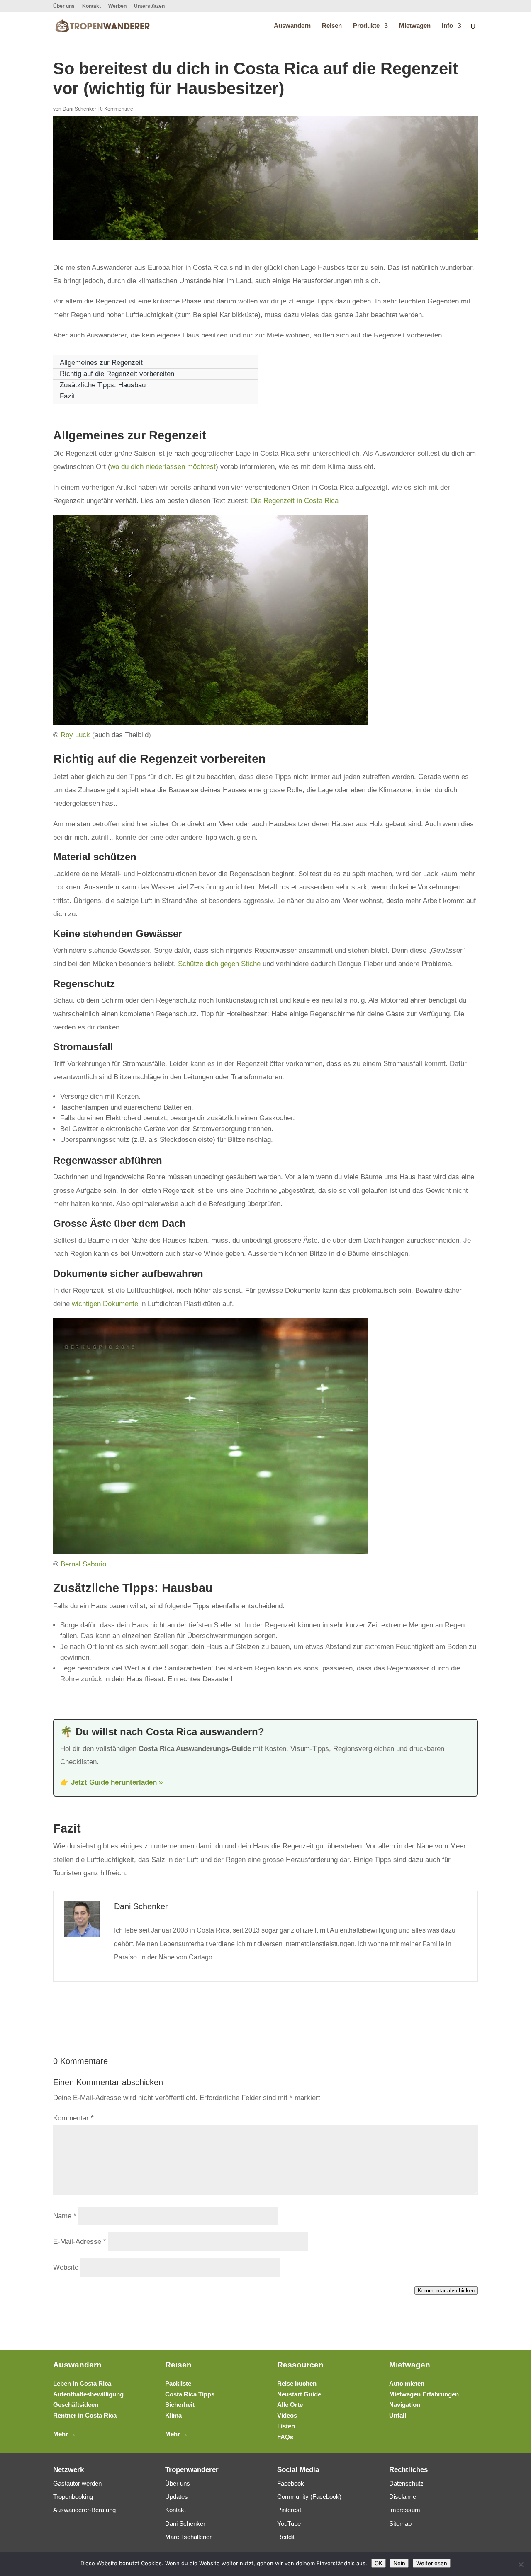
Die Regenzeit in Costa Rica (295, 501)
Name (65, 2216)
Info (447, 26)
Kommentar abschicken (446, 2291)
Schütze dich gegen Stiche (219, 964)
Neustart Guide (299, 2394)
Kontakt (91, 6)
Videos (287, 2415)
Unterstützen (149, 6)
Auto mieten (407, 2383)
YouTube (289, 2524)
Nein (399, 2563)
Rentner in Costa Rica (85, 2415)
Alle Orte (290, 2405)
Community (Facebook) (309, 2497)
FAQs (285, 2437)
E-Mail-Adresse (80, 2242)
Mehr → (65, 2434)
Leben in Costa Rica (82, 2383)
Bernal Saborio (83, 1564)
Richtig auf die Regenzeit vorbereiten (117, 374)
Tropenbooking (73, 2497)
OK (379, 2563)
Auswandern (292, 26)
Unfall (398, 2415)
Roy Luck (75, 735)
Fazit (67, 396)
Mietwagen (415, 26)
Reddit (286, 2537)
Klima (173, 2415)
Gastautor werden (77, 2483)
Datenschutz (406, 2483)
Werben (117, 6)
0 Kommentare (117, 109)
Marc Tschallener (188, 2537)
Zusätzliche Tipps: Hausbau (103, 385)
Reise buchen (297, 2383)
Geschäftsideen (76, 2405)
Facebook (291, 2483)
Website (66, 2267)
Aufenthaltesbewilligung (88, 2394)
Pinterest (289, 2510)
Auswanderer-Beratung (84, 2510)
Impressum (405, 2510)
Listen (286, 2426)
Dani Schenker (79, 109)
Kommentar (73, 2118)
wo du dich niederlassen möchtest (163, 467)
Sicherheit (180, 2405)
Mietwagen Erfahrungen (424, 2394)
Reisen (332, 26)
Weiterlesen (432, 2563)
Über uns (64, 6)
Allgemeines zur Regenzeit (101, 363)
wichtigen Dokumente (105, 1304)
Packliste (178, 2383)
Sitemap (400, 2524)
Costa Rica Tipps (190, 2394)
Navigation (405, 2405)
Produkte (366, 26)
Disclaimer (404, 2497)
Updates (177, 2497)
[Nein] (521, 2564)
